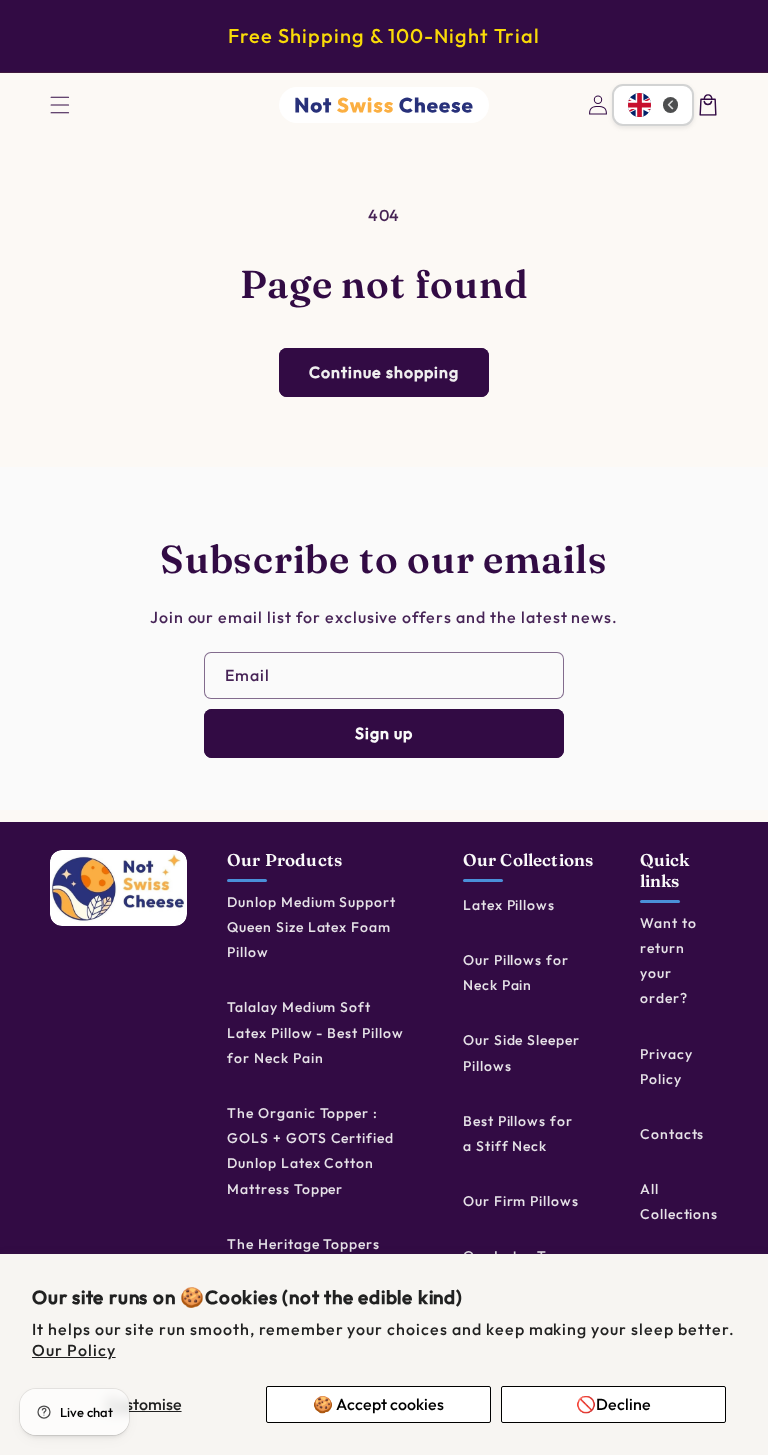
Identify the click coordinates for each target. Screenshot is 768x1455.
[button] (60, 105)
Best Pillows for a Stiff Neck (518, 1133)
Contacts (672, 1134)
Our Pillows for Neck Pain (516, 972)
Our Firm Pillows (521, 1201)
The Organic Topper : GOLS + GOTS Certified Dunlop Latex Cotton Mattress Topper (310, 1151)
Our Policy (74, 1350)
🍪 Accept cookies (378, 1404)
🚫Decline (613, 1404)
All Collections (679, 1201)
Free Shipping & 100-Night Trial (384, 35)
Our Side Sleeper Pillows (521, 1052)
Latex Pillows (509, 905)
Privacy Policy (666, 1066)
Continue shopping (384, 372)
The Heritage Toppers (303, 1244)
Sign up (384, 733)
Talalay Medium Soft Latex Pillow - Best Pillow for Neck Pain (315, 1032)
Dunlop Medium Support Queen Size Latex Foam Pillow (311, 927)
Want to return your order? (668, 961)
